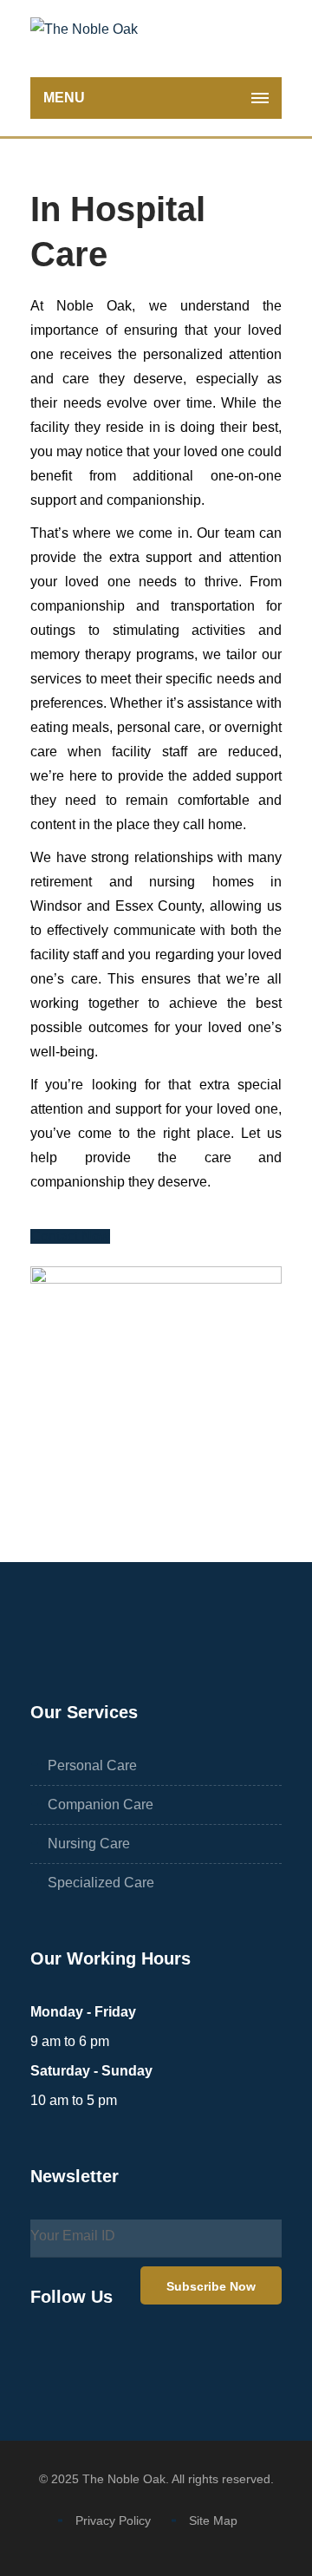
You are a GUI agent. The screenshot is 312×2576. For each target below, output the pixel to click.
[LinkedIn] (126, 2356)
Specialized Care (101, 1883)
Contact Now (70, 1236)
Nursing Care (89, 1844)
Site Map (213, 2520)
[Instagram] (86, 2356)
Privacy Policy (113, 2520)
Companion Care (101, 1805)
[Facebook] (46, 2356)
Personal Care (92, 1765)
